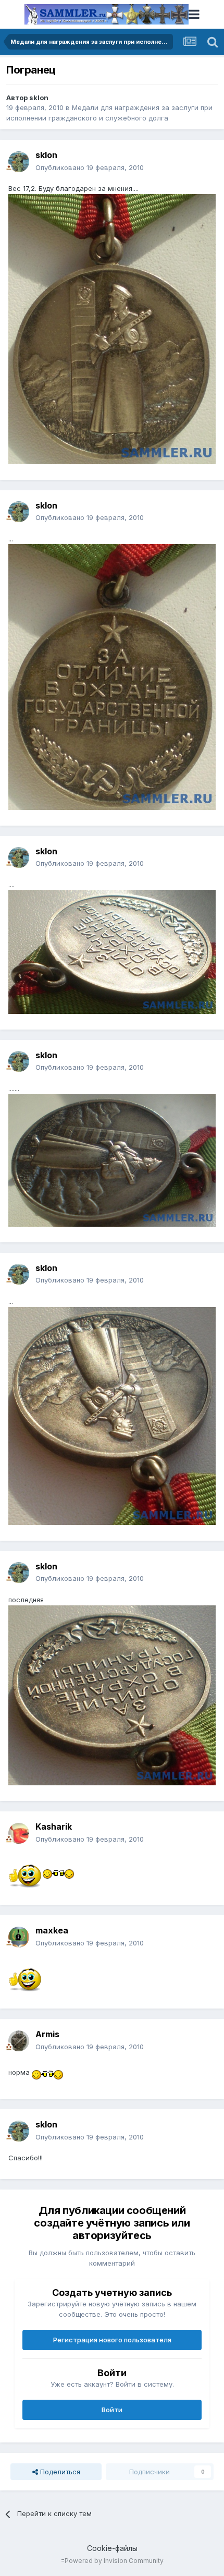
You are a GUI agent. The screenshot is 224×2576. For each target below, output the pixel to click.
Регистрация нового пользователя (112, 2340)
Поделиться (59, 2472)
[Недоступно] (112, 328)
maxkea (52, 1930)
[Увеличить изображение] (26, 1871)
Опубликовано (90, 167)
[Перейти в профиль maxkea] (19, 1937)
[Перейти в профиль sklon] (19, 162)
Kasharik (54, 1827)
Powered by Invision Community (114, 2561)
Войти (112, 2410)
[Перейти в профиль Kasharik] (19, 1833)
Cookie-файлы (112, 2548)
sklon (39, 98)
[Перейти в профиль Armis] (19, 2041)
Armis (47, 2034)
